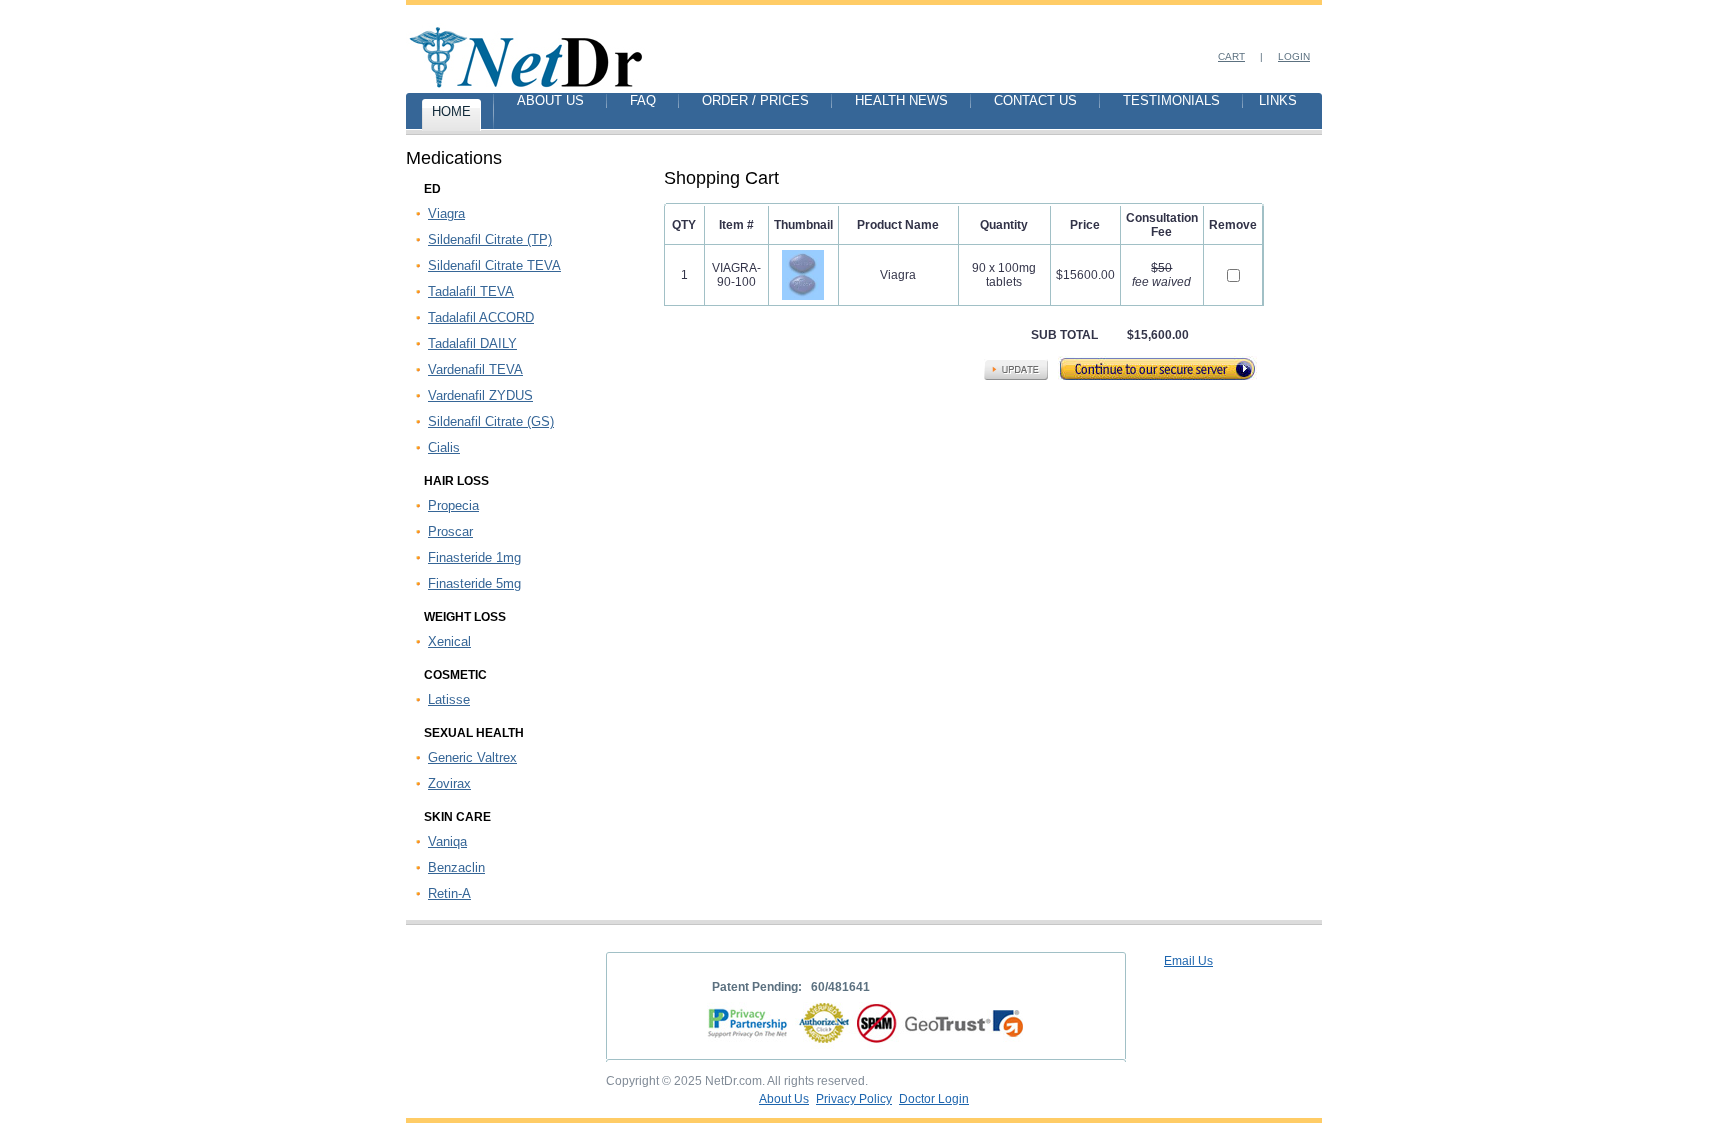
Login (1294, 56)
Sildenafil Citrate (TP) (490, 239)
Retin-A (449, 893)
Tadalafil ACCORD (481, 317)
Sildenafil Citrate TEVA (494, 265)
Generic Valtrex (472, 757)
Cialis (444, 447)
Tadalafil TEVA (471, 291)
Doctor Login (934, 1099)
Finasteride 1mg (474, 557)
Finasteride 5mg (474, 583)
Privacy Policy (854, 1099)
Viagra (446, 213)
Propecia (453, 505)
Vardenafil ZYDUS (480, 395)
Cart (1231, 56)
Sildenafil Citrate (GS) (491, 421)
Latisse (449, 699)
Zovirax (449, 783)
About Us (784, 1099)
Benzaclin (456, 867)
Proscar (450, 531)
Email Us (1188, 961)
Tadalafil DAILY (472, 343)
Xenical (449, 641)
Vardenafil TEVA (475, 369)
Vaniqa (447, 841)
